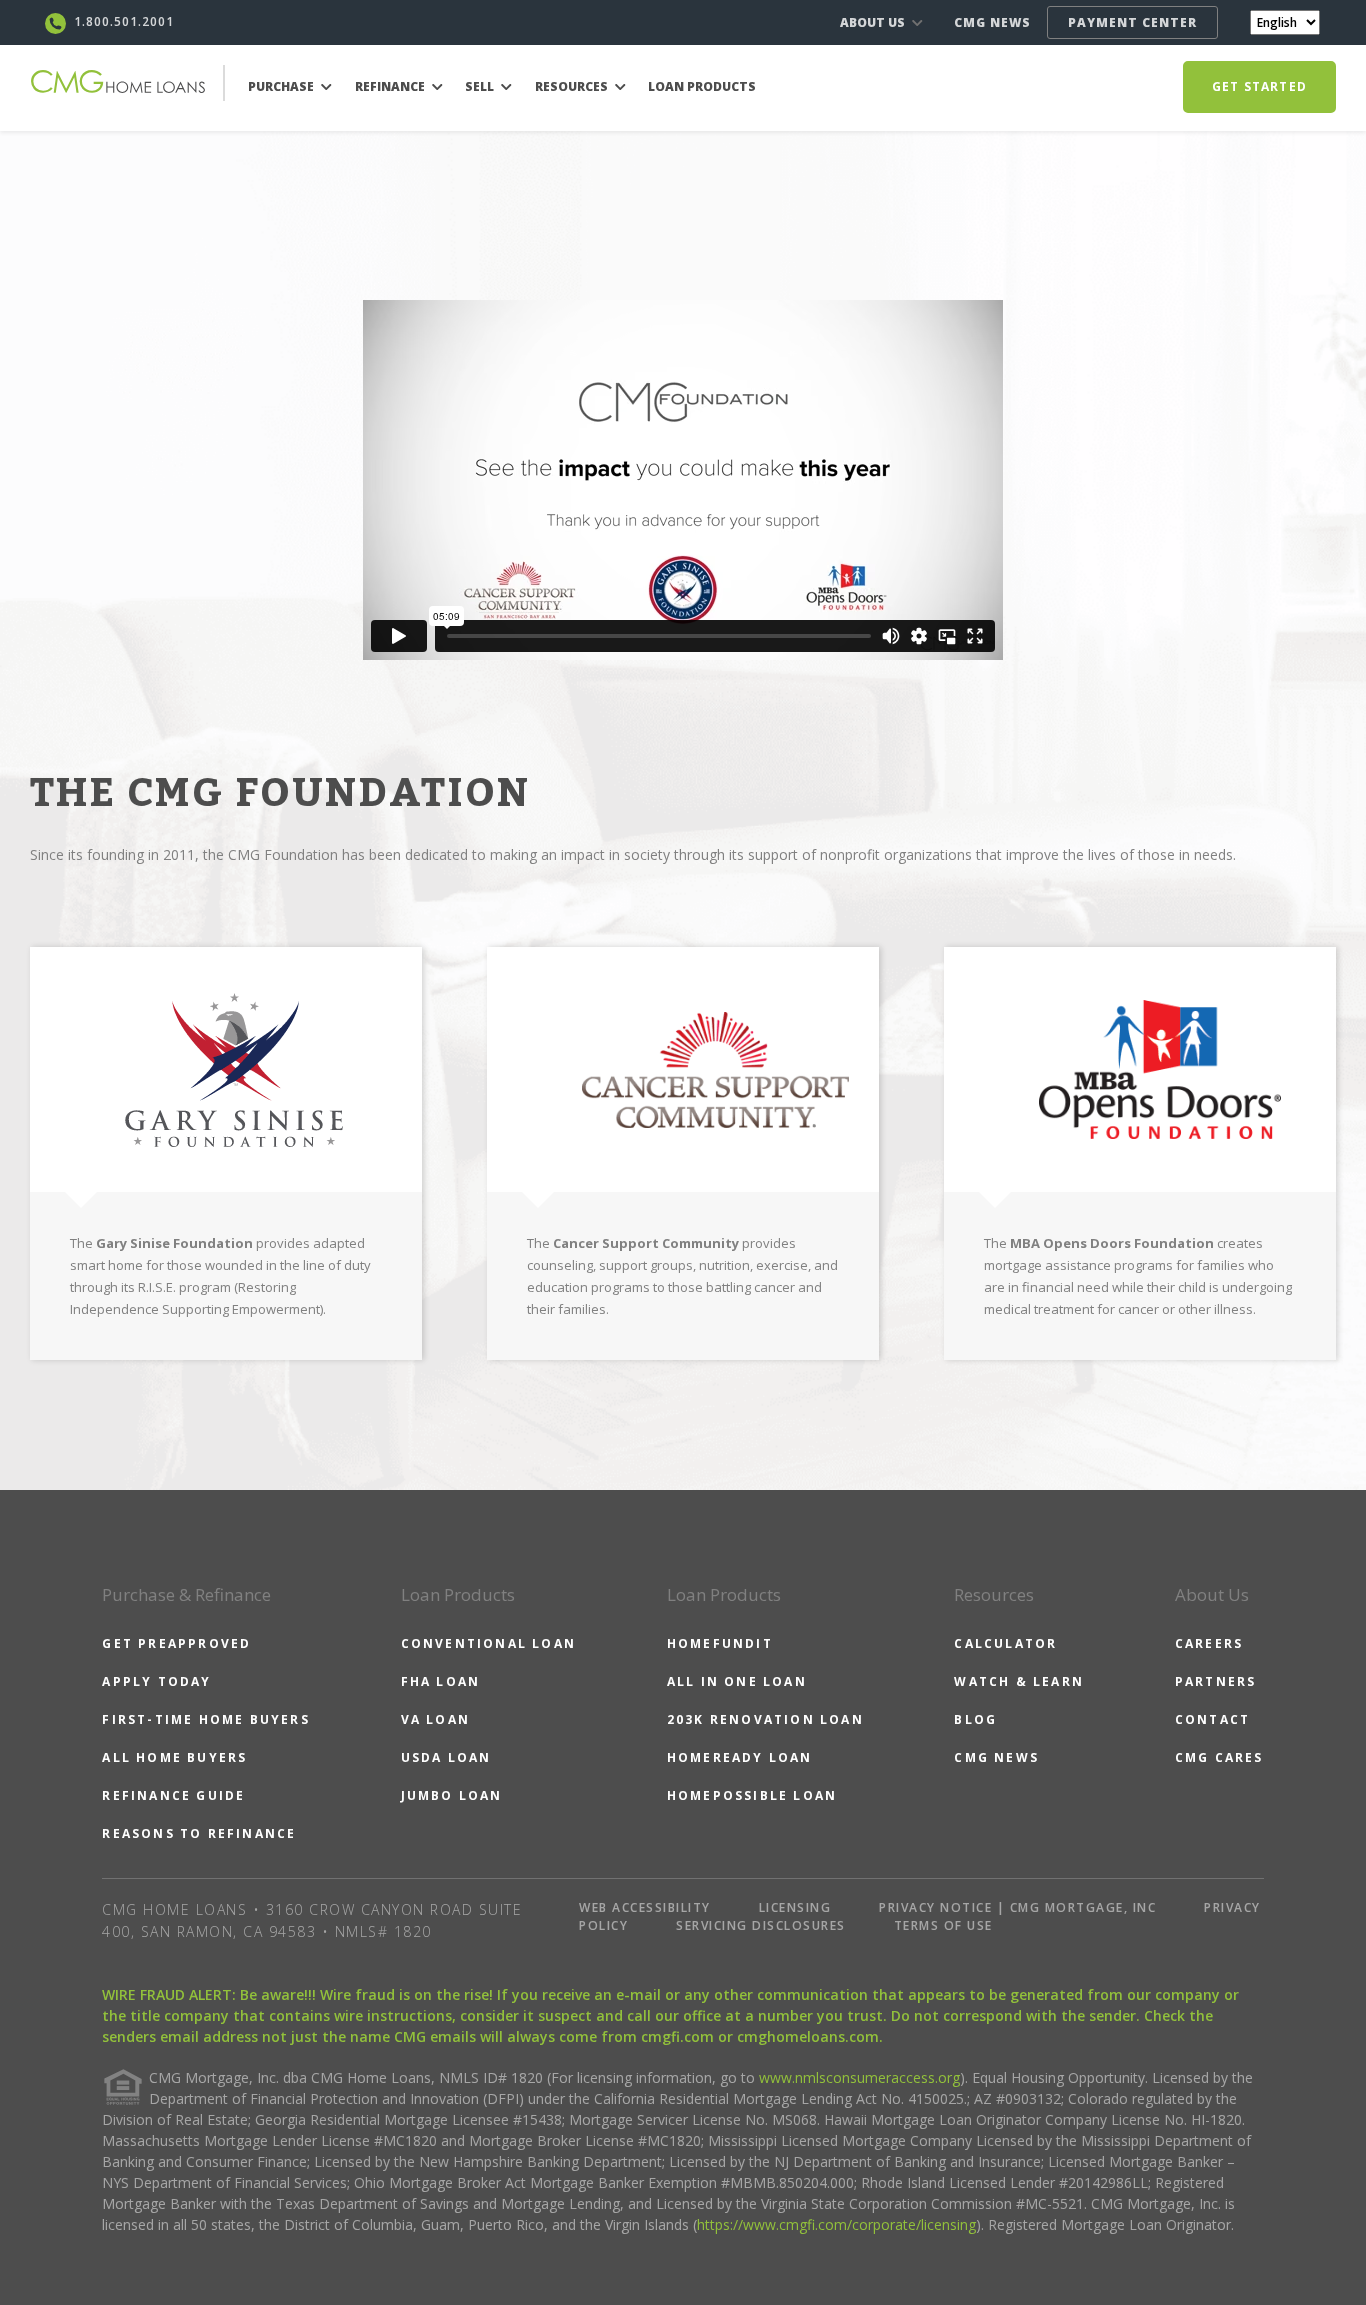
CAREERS (1209, 1643)
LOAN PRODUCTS (702, 86)
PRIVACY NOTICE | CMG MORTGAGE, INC (1017, 1907)
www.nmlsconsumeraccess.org (859, 2077)
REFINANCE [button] (391, 86)
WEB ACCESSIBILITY (645, 1907)
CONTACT (1212, 1719)
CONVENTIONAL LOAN (488, 1643)
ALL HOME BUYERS (174, 1757)
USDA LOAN (446, 1757)
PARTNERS (1216, 1681)
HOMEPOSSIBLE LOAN (752, 1795)
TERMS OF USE (943, 1925)
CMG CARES (1219, 1757)
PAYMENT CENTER (1132, 22)
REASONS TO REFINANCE (199, 1833)
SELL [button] (481, 86)
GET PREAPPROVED (176, 1643)
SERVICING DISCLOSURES (761, 1925)
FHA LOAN (441, 1681)
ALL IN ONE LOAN (737, 1681)
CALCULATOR (1005, 1643)
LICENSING (795, 1907)
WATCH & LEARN (1019, 1681)
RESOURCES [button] (573, 86)
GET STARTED (1259, 86)
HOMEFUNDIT (720, 1643)
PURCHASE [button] (282, 86)
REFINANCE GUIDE (173, 1795)
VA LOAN (435, 1719)
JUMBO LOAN (452, 1795)
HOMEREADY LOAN (740, 1757)
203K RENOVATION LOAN (765, 1719)
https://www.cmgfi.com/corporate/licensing (836, 2224)
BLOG (975, 1719)
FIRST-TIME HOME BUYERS (205, 1719)
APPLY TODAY (156, 1681)
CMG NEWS (992, 22)
